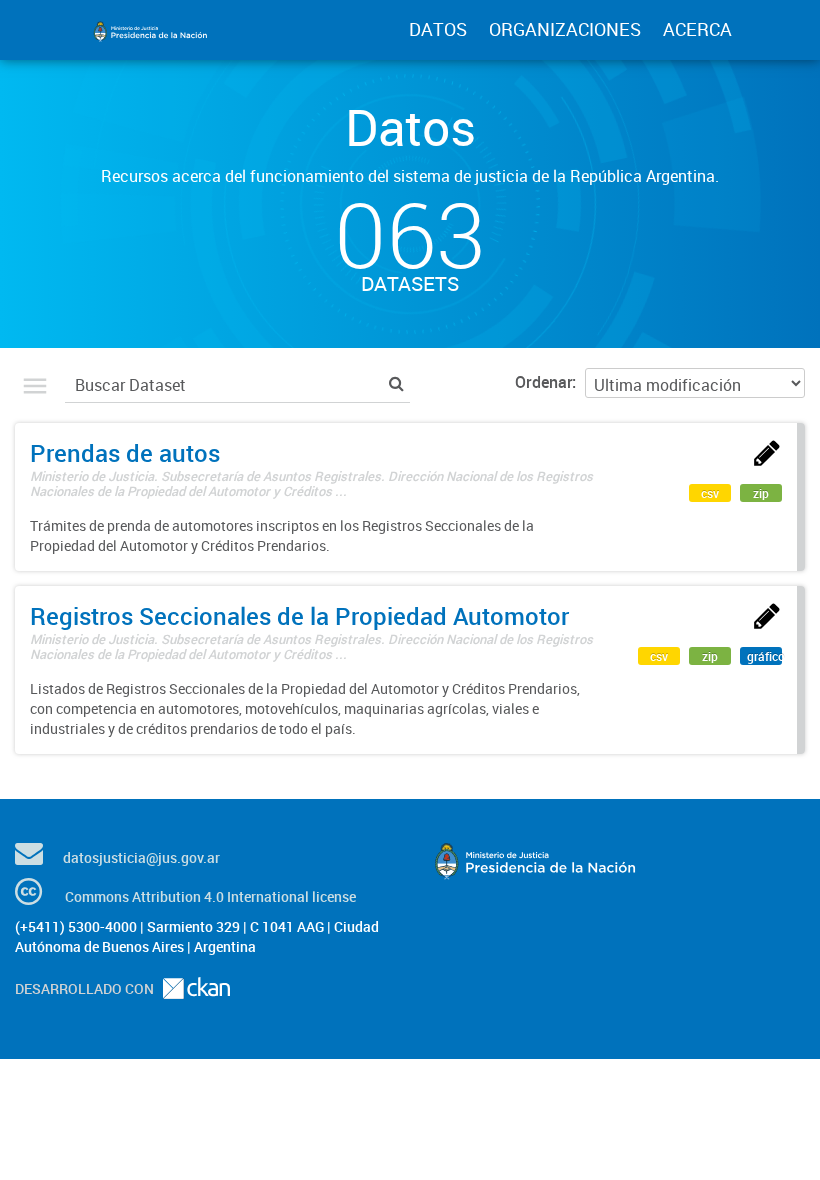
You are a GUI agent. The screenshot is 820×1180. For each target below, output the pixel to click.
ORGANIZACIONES (565, 29)
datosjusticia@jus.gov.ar (141, 857)
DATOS (438, 29)
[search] (396, 382)
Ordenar (543, 382)
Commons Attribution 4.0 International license (210, 896)
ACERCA (697, 29)
